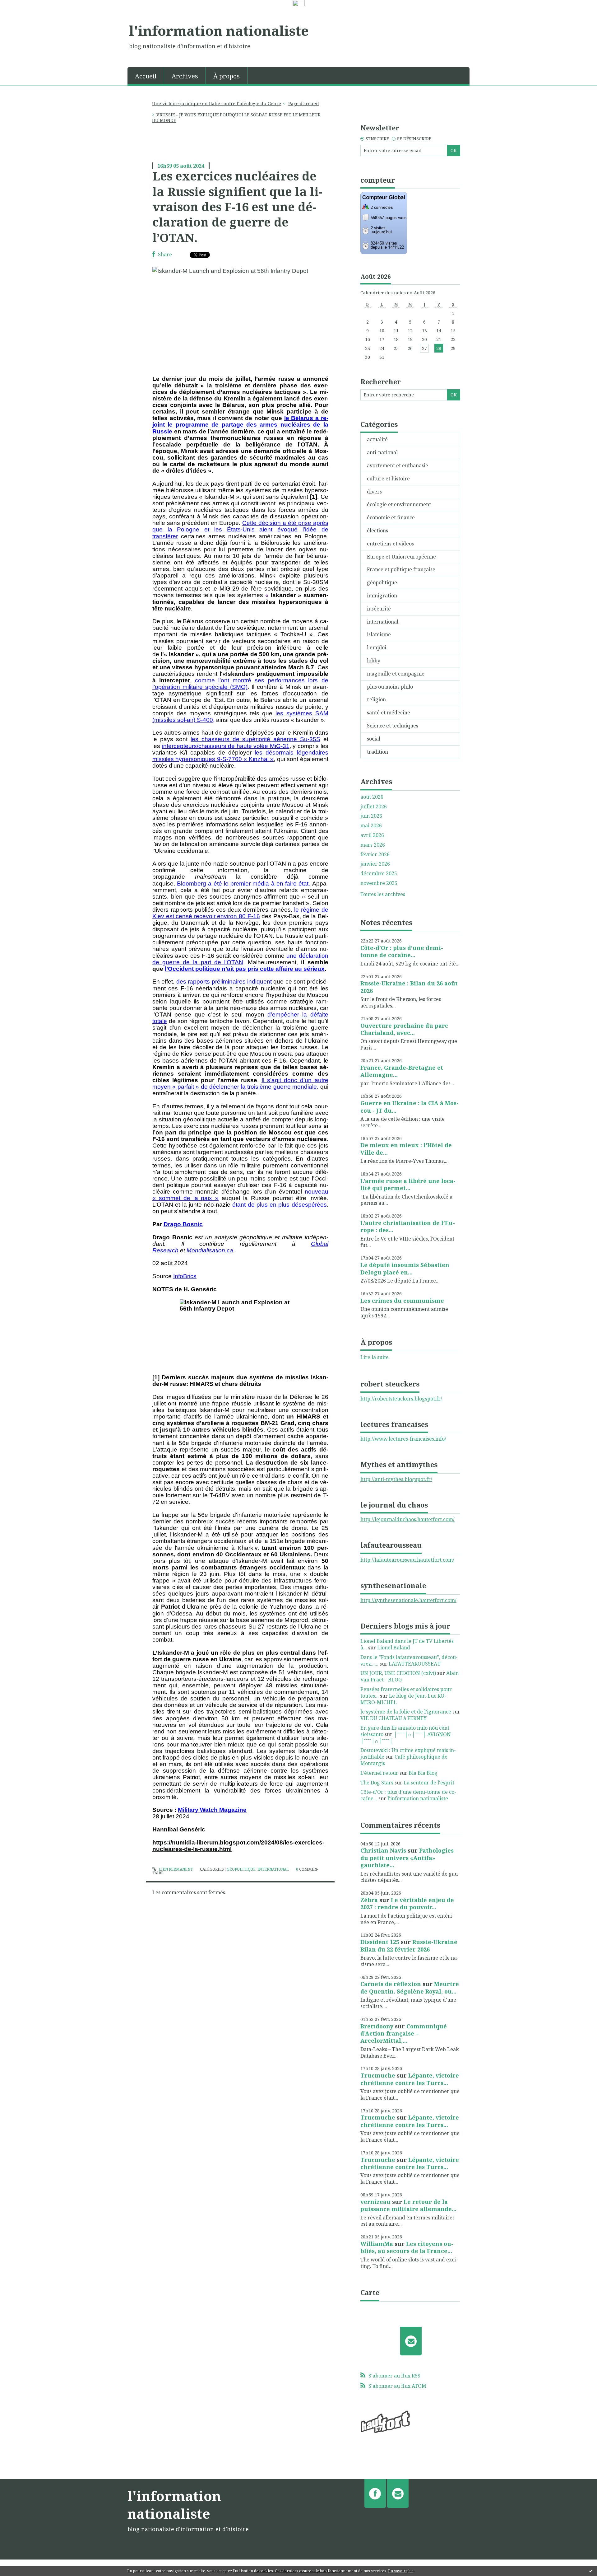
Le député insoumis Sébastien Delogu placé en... (405, 1268)
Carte (370, 2292)
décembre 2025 (379, 874)
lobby (374, 661)
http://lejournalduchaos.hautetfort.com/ (407, 1519)
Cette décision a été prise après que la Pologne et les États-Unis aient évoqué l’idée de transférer (240, 529)
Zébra (369, 1900)
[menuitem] (146, 76)
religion (376, 699)
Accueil (146, 76)
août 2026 (372, 797)
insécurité (379, 609)
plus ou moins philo (390, 687)
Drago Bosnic (183, 1224)
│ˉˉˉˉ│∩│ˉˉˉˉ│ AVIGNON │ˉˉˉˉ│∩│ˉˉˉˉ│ (406, 1738)
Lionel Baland (394, 1648)
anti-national (382, 452)
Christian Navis (383, 1850)
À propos (227, 76)
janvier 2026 (375, 864)
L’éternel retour (379, 1773)
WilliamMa (377, 2244)
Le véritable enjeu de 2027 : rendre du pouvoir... (407, 1903)
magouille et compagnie (396, 674)
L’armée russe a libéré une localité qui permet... (408, 1184)
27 (424, 348)
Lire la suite (375, 1357)
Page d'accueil (304, 103)
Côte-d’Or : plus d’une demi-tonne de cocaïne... (402, 951)
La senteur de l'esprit (429, 1783)
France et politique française (401, 569)
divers (374, 492)
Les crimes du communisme (402, 1301)
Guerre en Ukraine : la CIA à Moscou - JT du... (410, 1107)
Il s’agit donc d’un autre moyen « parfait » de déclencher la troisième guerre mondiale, (240, 1083)
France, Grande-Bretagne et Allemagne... (402, 1071)
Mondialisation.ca (210, 1250)
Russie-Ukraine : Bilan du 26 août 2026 (409, 987)
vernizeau (375, 2202)
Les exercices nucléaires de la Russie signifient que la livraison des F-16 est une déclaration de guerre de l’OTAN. (237, 207)
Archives (185, 76)
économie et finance (391, 517)
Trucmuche (378, 2075)
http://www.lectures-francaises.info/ (403, 1439)
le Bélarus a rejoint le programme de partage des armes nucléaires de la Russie (240, 425)
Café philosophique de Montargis (404, 1760)
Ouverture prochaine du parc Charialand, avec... (404, 1029)
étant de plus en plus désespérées (279, 1205)
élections (377, 531)
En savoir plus (401, 2571)
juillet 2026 (374, 807)
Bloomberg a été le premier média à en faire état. (243, 884)
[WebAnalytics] (299, 3)
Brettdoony (377, 2026)
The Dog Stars (377, 1783)
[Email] (411, 2341)
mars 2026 (373, 845)
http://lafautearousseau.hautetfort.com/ (407, 1560)
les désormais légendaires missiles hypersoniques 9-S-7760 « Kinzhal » (240, 756)
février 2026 (375, 855)
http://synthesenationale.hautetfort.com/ (408, 1600)
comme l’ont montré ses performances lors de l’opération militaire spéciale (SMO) (240, 684)
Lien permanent (175, 1869)
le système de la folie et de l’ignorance (406, 1712)
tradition (377, 752)
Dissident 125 (380, 1942)
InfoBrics (185, 1276)
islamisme (379, 634)
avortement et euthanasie (398, 465)
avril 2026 (372, 835)
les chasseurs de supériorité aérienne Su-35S (255, 739)
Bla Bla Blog (423, 1773)
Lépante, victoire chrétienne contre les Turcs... (410, 2079)
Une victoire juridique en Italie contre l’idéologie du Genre (217, 103)
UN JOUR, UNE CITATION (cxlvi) (398, 1673)
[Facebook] (375, 2494)
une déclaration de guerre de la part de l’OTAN (240, 959)
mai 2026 (371, 826)
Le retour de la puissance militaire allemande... (408, 2205)
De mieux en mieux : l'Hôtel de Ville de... (406, 1149)
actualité (377, 439)
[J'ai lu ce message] (591, 2571)
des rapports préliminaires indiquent (224, 982)
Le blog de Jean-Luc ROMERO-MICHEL (403, 1699)
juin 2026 (371, 816)
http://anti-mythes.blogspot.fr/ (396, 1479)
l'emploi (377, 648)
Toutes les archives (383, 894)
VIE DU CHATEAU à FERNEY (393, 1718)
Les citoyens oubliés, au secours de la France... (407, 2247)
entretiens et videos (390, 544)
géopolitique (241, 1869)
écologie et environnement (399, 504)
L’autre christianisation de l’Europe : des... (408, 1226)
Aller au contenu (23, 13)
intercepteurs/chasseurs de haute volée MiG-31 (226, 746)
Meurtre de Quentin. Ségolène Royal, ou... (410, 1987)
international (273, 1869)
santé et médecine (389, 713)
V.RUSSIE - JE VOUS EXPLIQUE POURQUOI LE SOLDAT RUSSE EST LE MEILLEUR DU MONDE (236, 117)
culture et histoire (388, 479)
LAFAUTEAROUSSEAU (415, 1664)
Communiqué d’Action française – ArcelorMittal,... (404, 2034)
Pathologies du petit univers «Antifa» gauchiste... (407, 1858)
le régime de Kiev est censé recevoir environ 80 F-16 (240, 913)
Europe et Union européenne (401, 557)
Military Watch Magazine (212, 1810)
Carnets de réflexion (391, 1984)
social (374, 739)
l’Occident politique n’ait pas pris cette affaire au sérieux (245, 969)
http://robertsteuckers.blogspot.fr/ (401, 1399)
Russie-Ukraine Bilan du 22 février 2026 (409, 1945)
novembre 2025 (379, 883)
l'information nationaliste (219, 30)
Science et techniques (393, 726)
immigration (382, 596)
